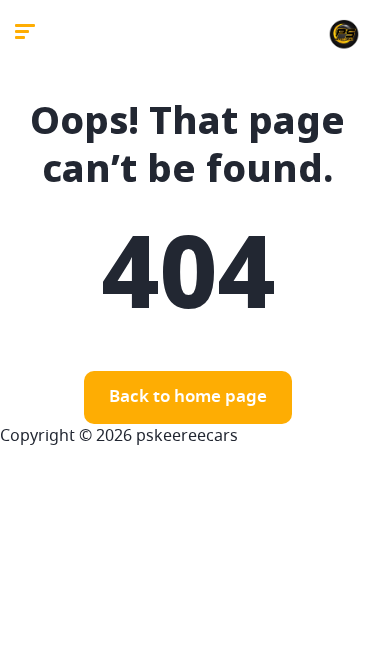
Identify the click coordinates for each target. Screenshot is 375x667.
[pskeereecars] (344, 35)
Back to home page (188, 397)
